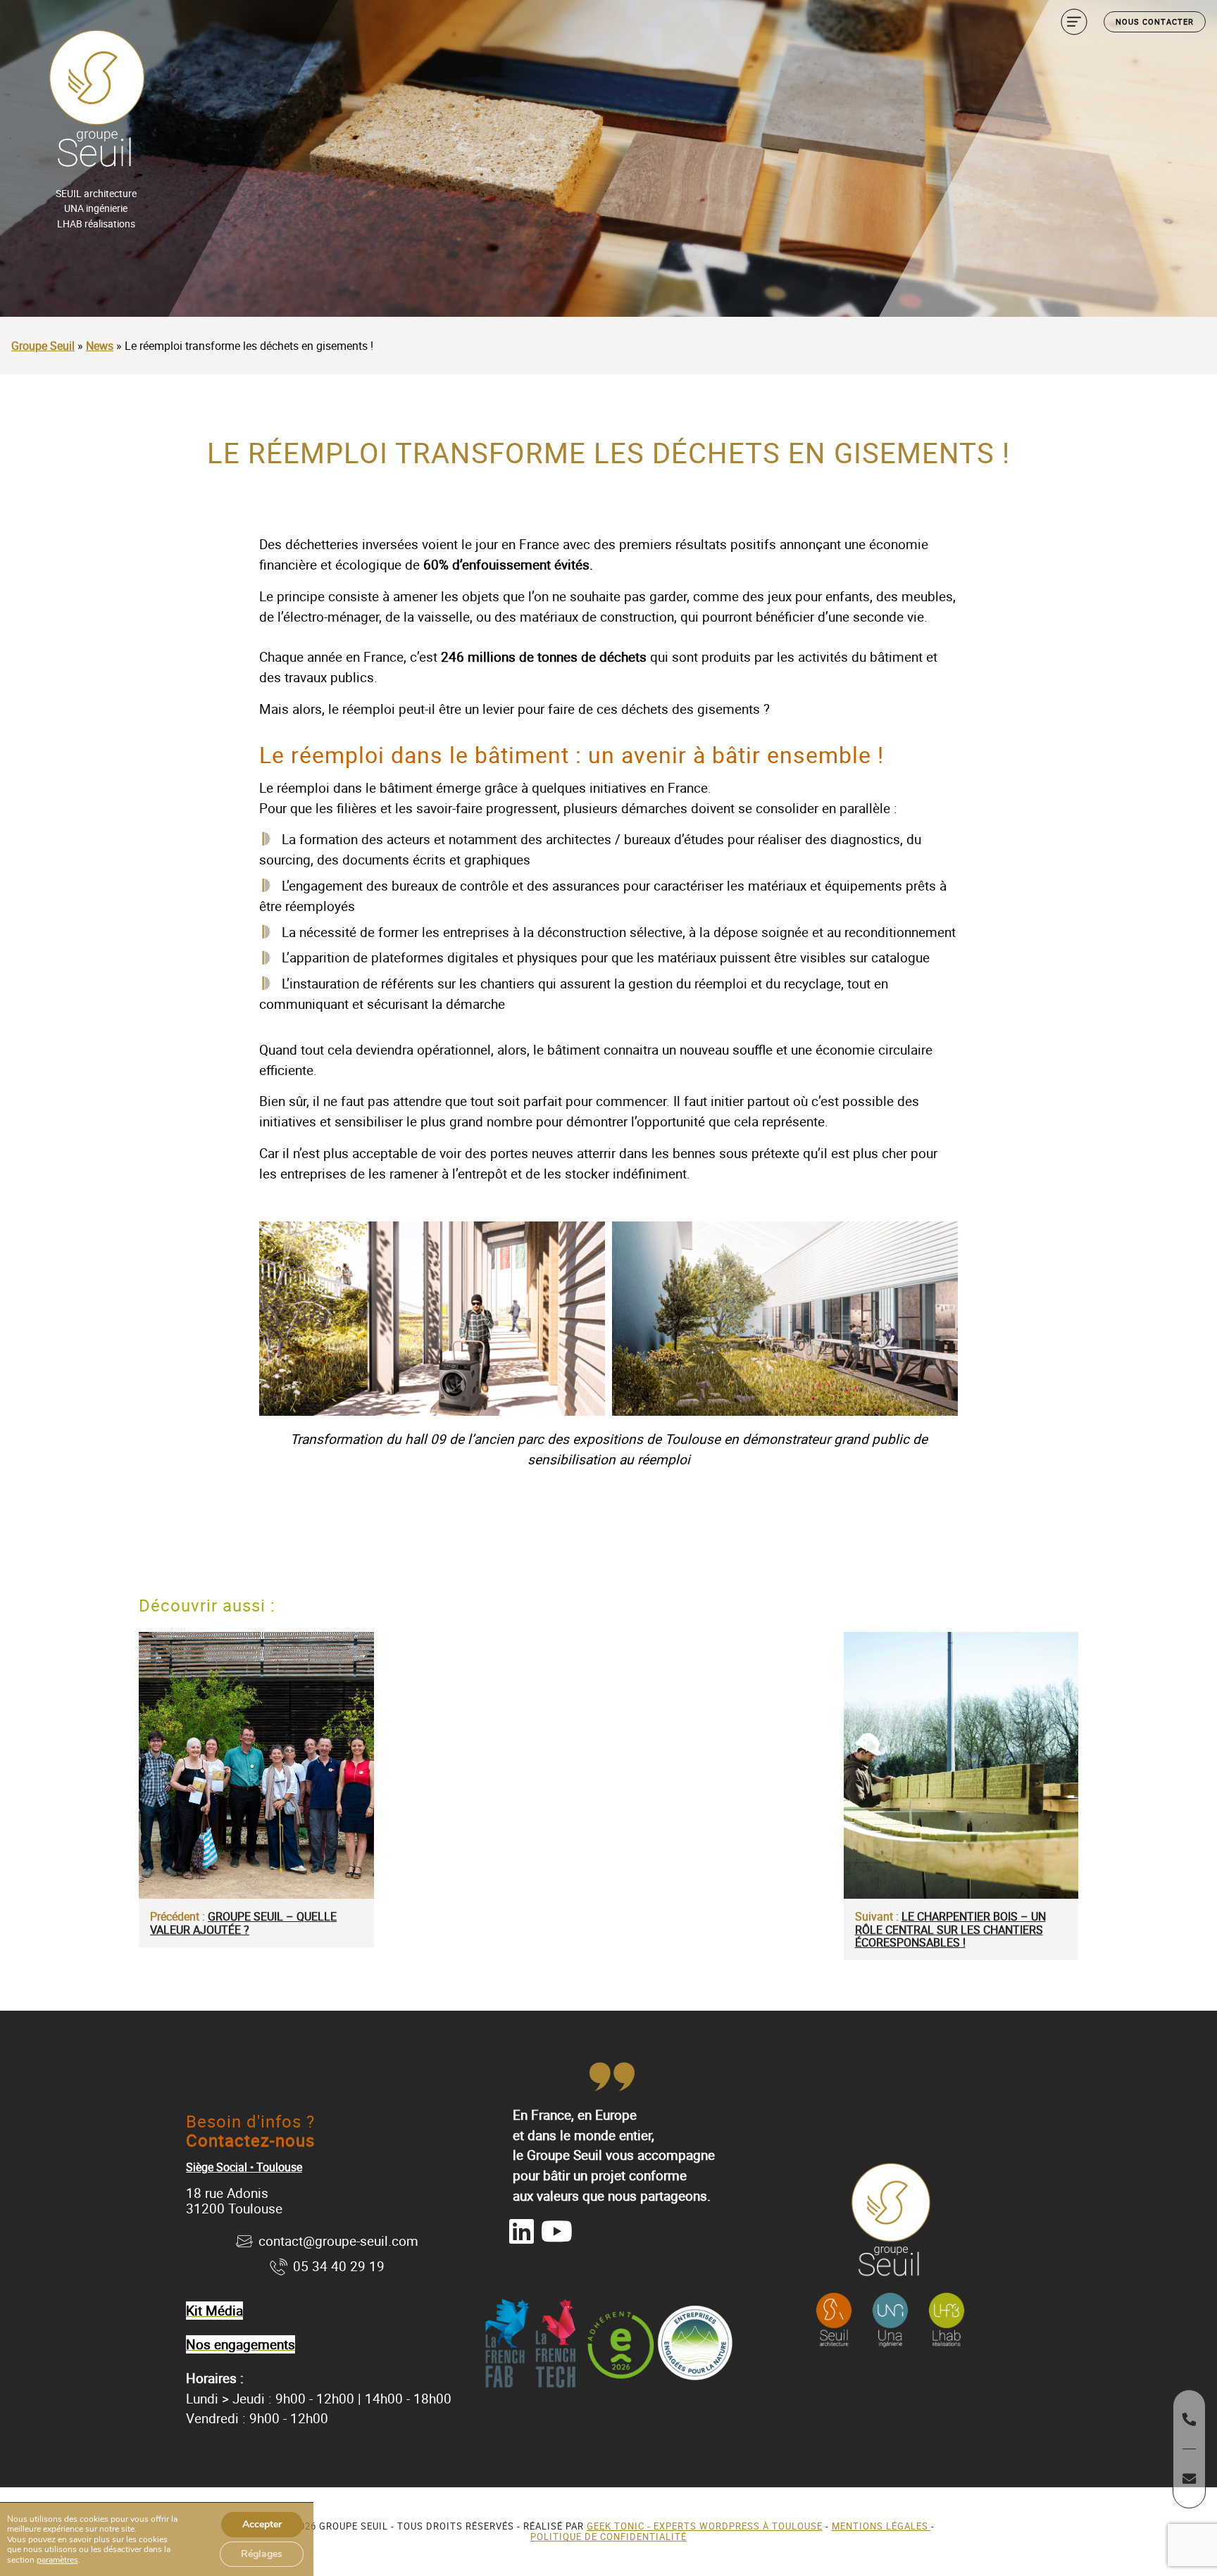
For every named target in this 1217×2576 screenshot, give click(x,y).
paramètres (57, 2560)
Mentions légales (881, 2526)
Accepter (262, 2524)
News (100, 346)
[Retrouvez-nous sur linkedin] (522, 2231)
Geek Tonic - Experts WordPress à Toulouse (705, 2526)
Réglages (262, 2554)
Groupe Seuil (43, 346)
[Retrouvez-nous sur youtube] (557, 2231)
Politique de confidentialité (608, 2537)
